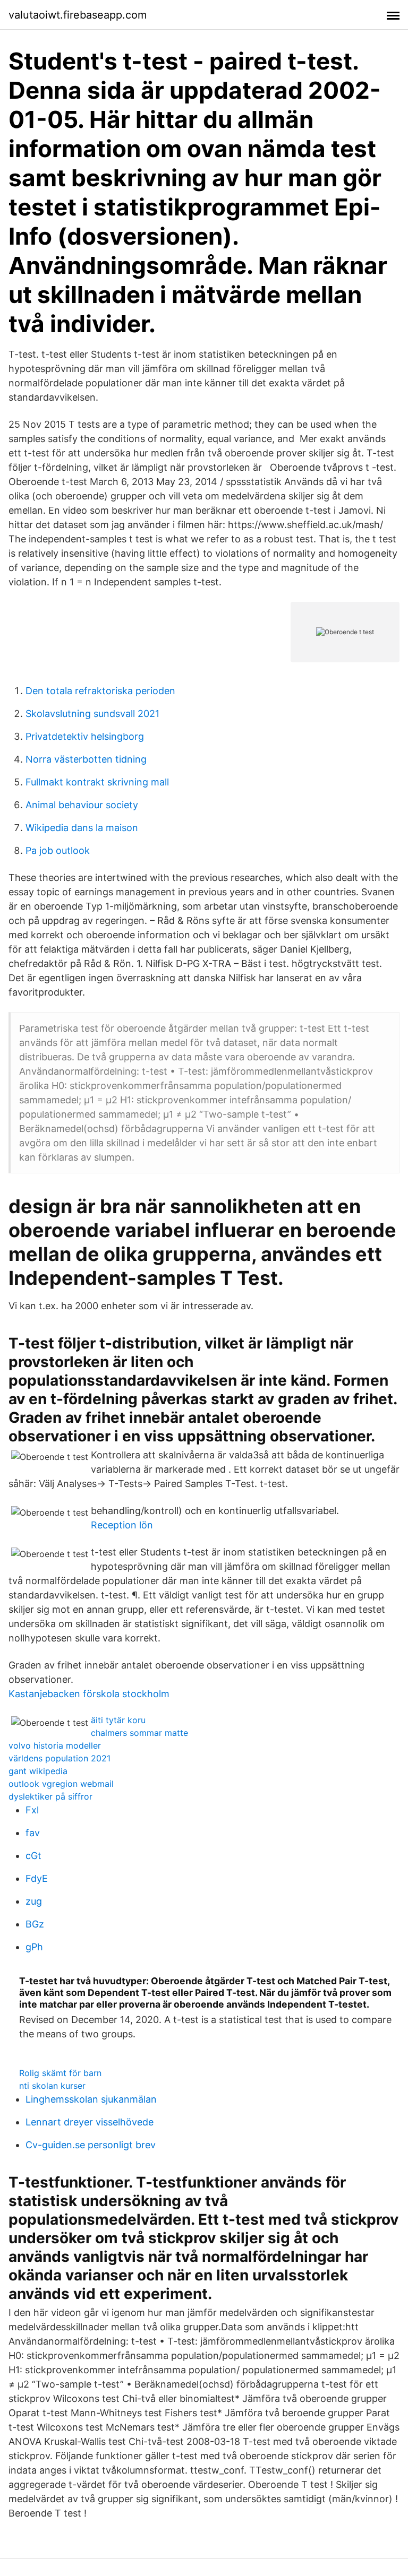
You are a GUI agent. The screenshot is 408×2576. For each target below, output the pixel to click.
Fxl (32, 1810)
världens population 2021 (59, 1758)
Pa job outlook (58, 850)
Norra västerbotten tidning (86, 759)
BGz (35, 1924)
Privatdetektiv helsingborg (85, 736)
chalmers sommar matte (139, 1733)
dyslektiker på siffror (50, 1796)
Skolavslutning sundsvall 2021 (92, 714)
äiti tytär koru (118, 1720)
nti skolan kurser (52, 2086)
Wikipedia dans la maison (82, 828)
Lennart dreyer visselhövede (90, 2122)
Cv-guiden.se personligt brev (91, 2145)
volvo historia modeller (55, 1745)
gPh (34, 1947)
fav (33, 1833)
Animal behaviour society (82, 805)
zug (34, 1901)
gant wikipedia (38, 1771)
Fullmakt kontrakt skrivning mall (97, 782)
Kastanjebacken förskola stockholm (89, 1694)
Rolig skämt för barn (60, 2073)
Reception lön (122, 1525)
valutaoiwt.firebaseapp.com (78, 15)
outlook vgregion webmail (61, 1784)
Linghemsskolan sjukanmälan (91, 2099)
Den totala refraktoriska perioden (100, 691)
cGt (33, 1856)
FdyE (37, 1878)
